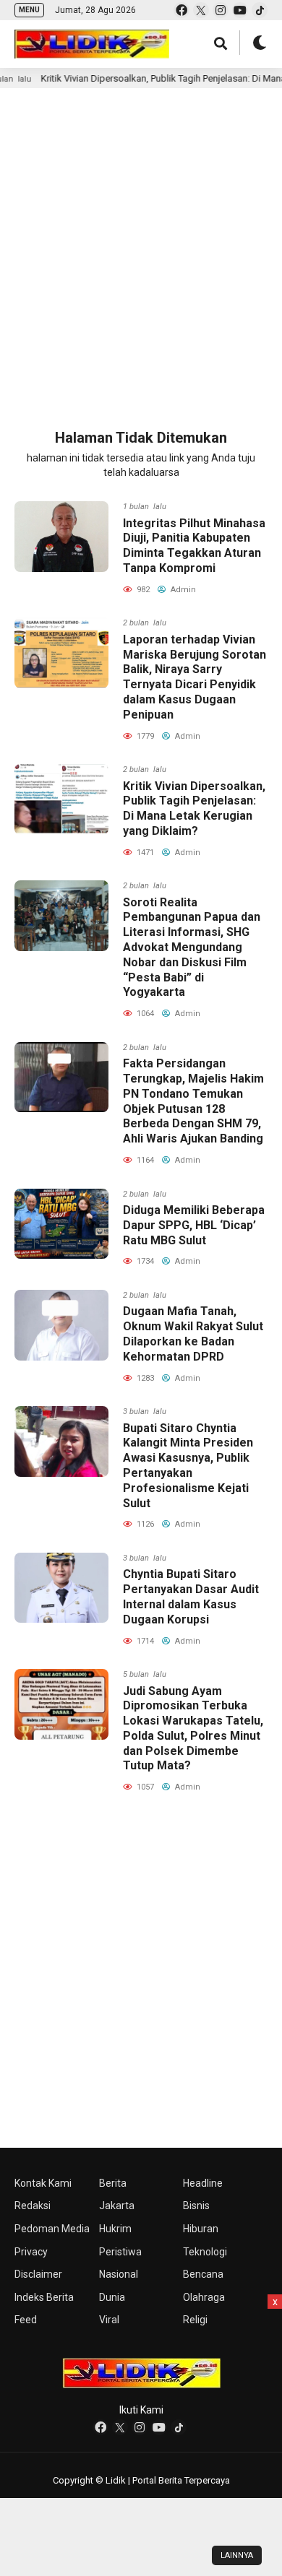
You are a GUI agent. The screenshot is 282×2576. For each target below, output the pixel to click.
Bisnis (196, 2206)
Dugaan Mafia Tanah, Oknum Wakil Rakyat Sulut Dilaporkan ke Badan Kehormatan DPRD (193, 1333)
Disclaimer (38, 2274)
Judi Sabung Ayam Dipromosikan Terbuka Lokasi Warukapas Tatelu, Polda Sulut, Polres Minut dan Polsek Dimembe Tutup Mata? (193, 1729)
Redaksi (33, 2206)
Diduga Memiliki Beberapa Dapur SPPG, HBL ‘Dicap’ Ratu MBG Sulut (194, 1225)
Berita (113, 2183)
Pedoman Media (52, 2229)
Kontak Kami (43, 2183)
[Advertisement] (141, 243)
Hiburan (201, 2229)
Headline (203, 2183)
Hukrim (115, 2229)
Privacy (31, 2252)
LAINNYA (237, 2555)
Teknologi (205, 2252)
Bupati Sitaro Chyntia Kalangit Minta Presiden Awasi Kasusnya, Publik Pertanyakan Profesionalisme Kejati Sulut (188, 1466)
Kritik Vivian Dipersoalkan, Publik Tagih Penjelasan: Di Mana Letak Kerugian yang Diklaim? (194, 808)
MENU (29, 10)
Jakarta (117, 2206)
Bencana (203, 2274)
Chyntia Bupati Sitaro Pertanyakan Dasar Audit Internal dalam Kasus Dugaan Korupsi (191, 1596)
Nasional (119, 2274)
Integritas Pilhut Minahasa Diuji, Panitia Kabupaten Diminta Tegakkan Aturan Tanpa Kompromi (194, 546)
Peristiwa (120, 2252)
